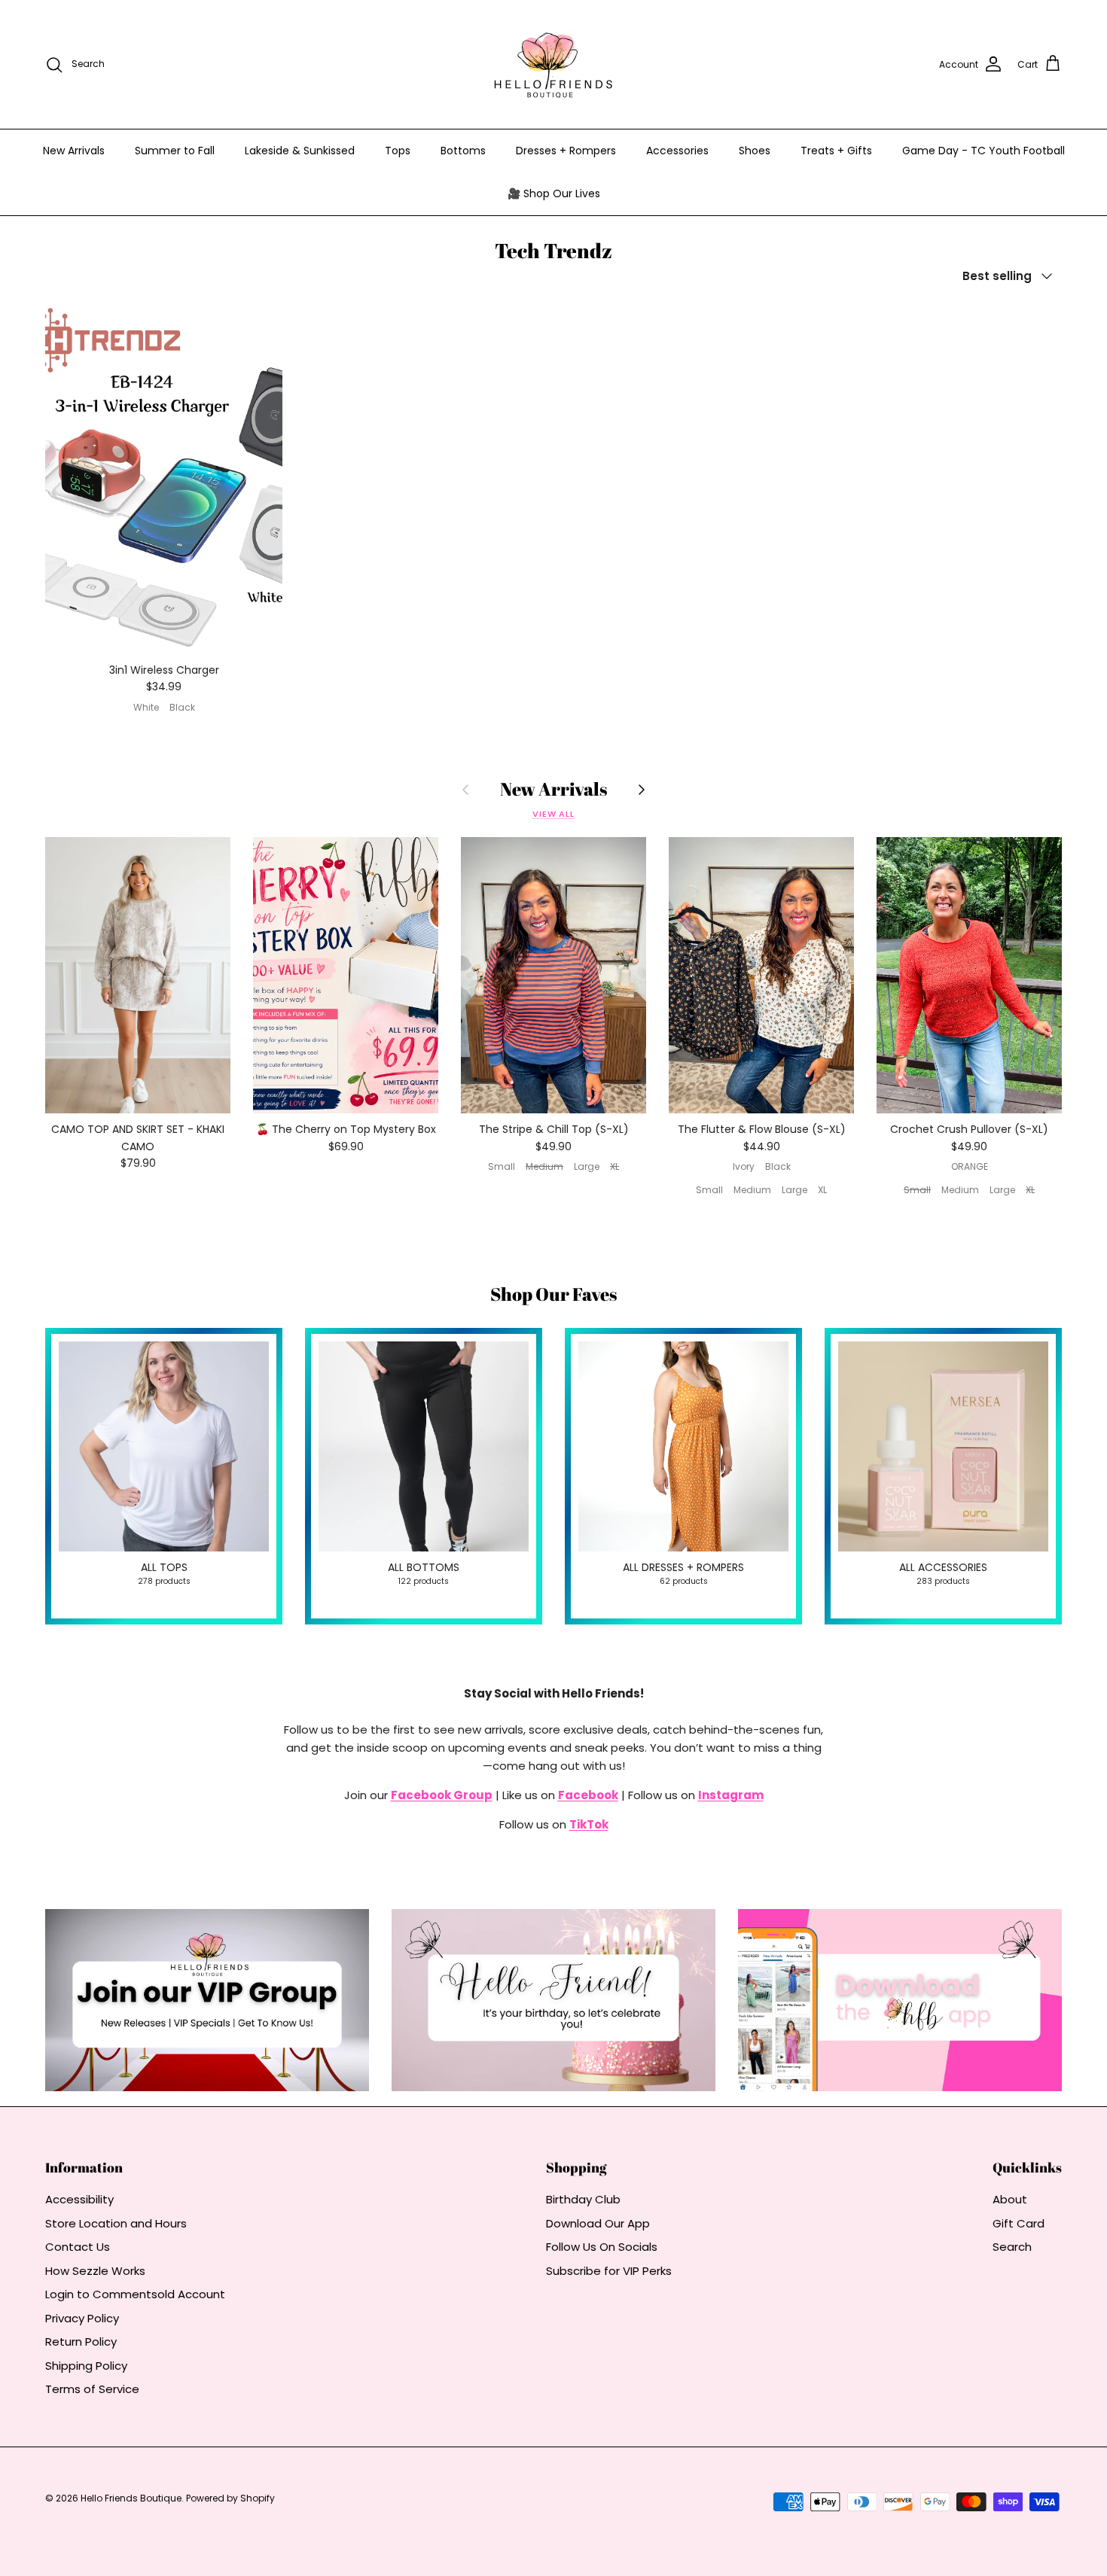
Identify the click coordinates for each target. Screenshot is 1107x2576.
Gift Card (1019, 2223)
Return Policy (81, 2342)
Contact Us (78, 2247)
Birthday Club (583, 2199)
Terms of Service (92, 2389)
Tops (398, 151)
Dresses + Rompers (566, 151)
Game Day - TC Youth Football (983, 151)
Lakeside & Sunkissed (300, 151)
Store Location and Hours (116, 2223)
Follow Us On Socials (602, 2247)
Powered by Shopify (230, 2498)
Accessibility (79, 2199)
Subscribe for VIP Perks (609, 2271)
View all (553, 814)
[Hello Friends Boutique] (553, 64)
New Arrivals (74, 151)
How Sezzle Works (95, 2271)
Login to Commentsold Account (135, 2294)
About (1010, 2199)
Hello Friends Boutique (131, 2498)
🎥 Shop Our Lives (554, 193)
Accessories (677, 151)
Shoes (755, 151)
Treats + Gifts (836, 151)
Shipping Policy (86, 2366)
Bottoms (463, 151)
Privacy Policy (82, 2318)
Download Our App (598, 2223)
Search (1012, 2247)
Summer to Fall (175, 151)
